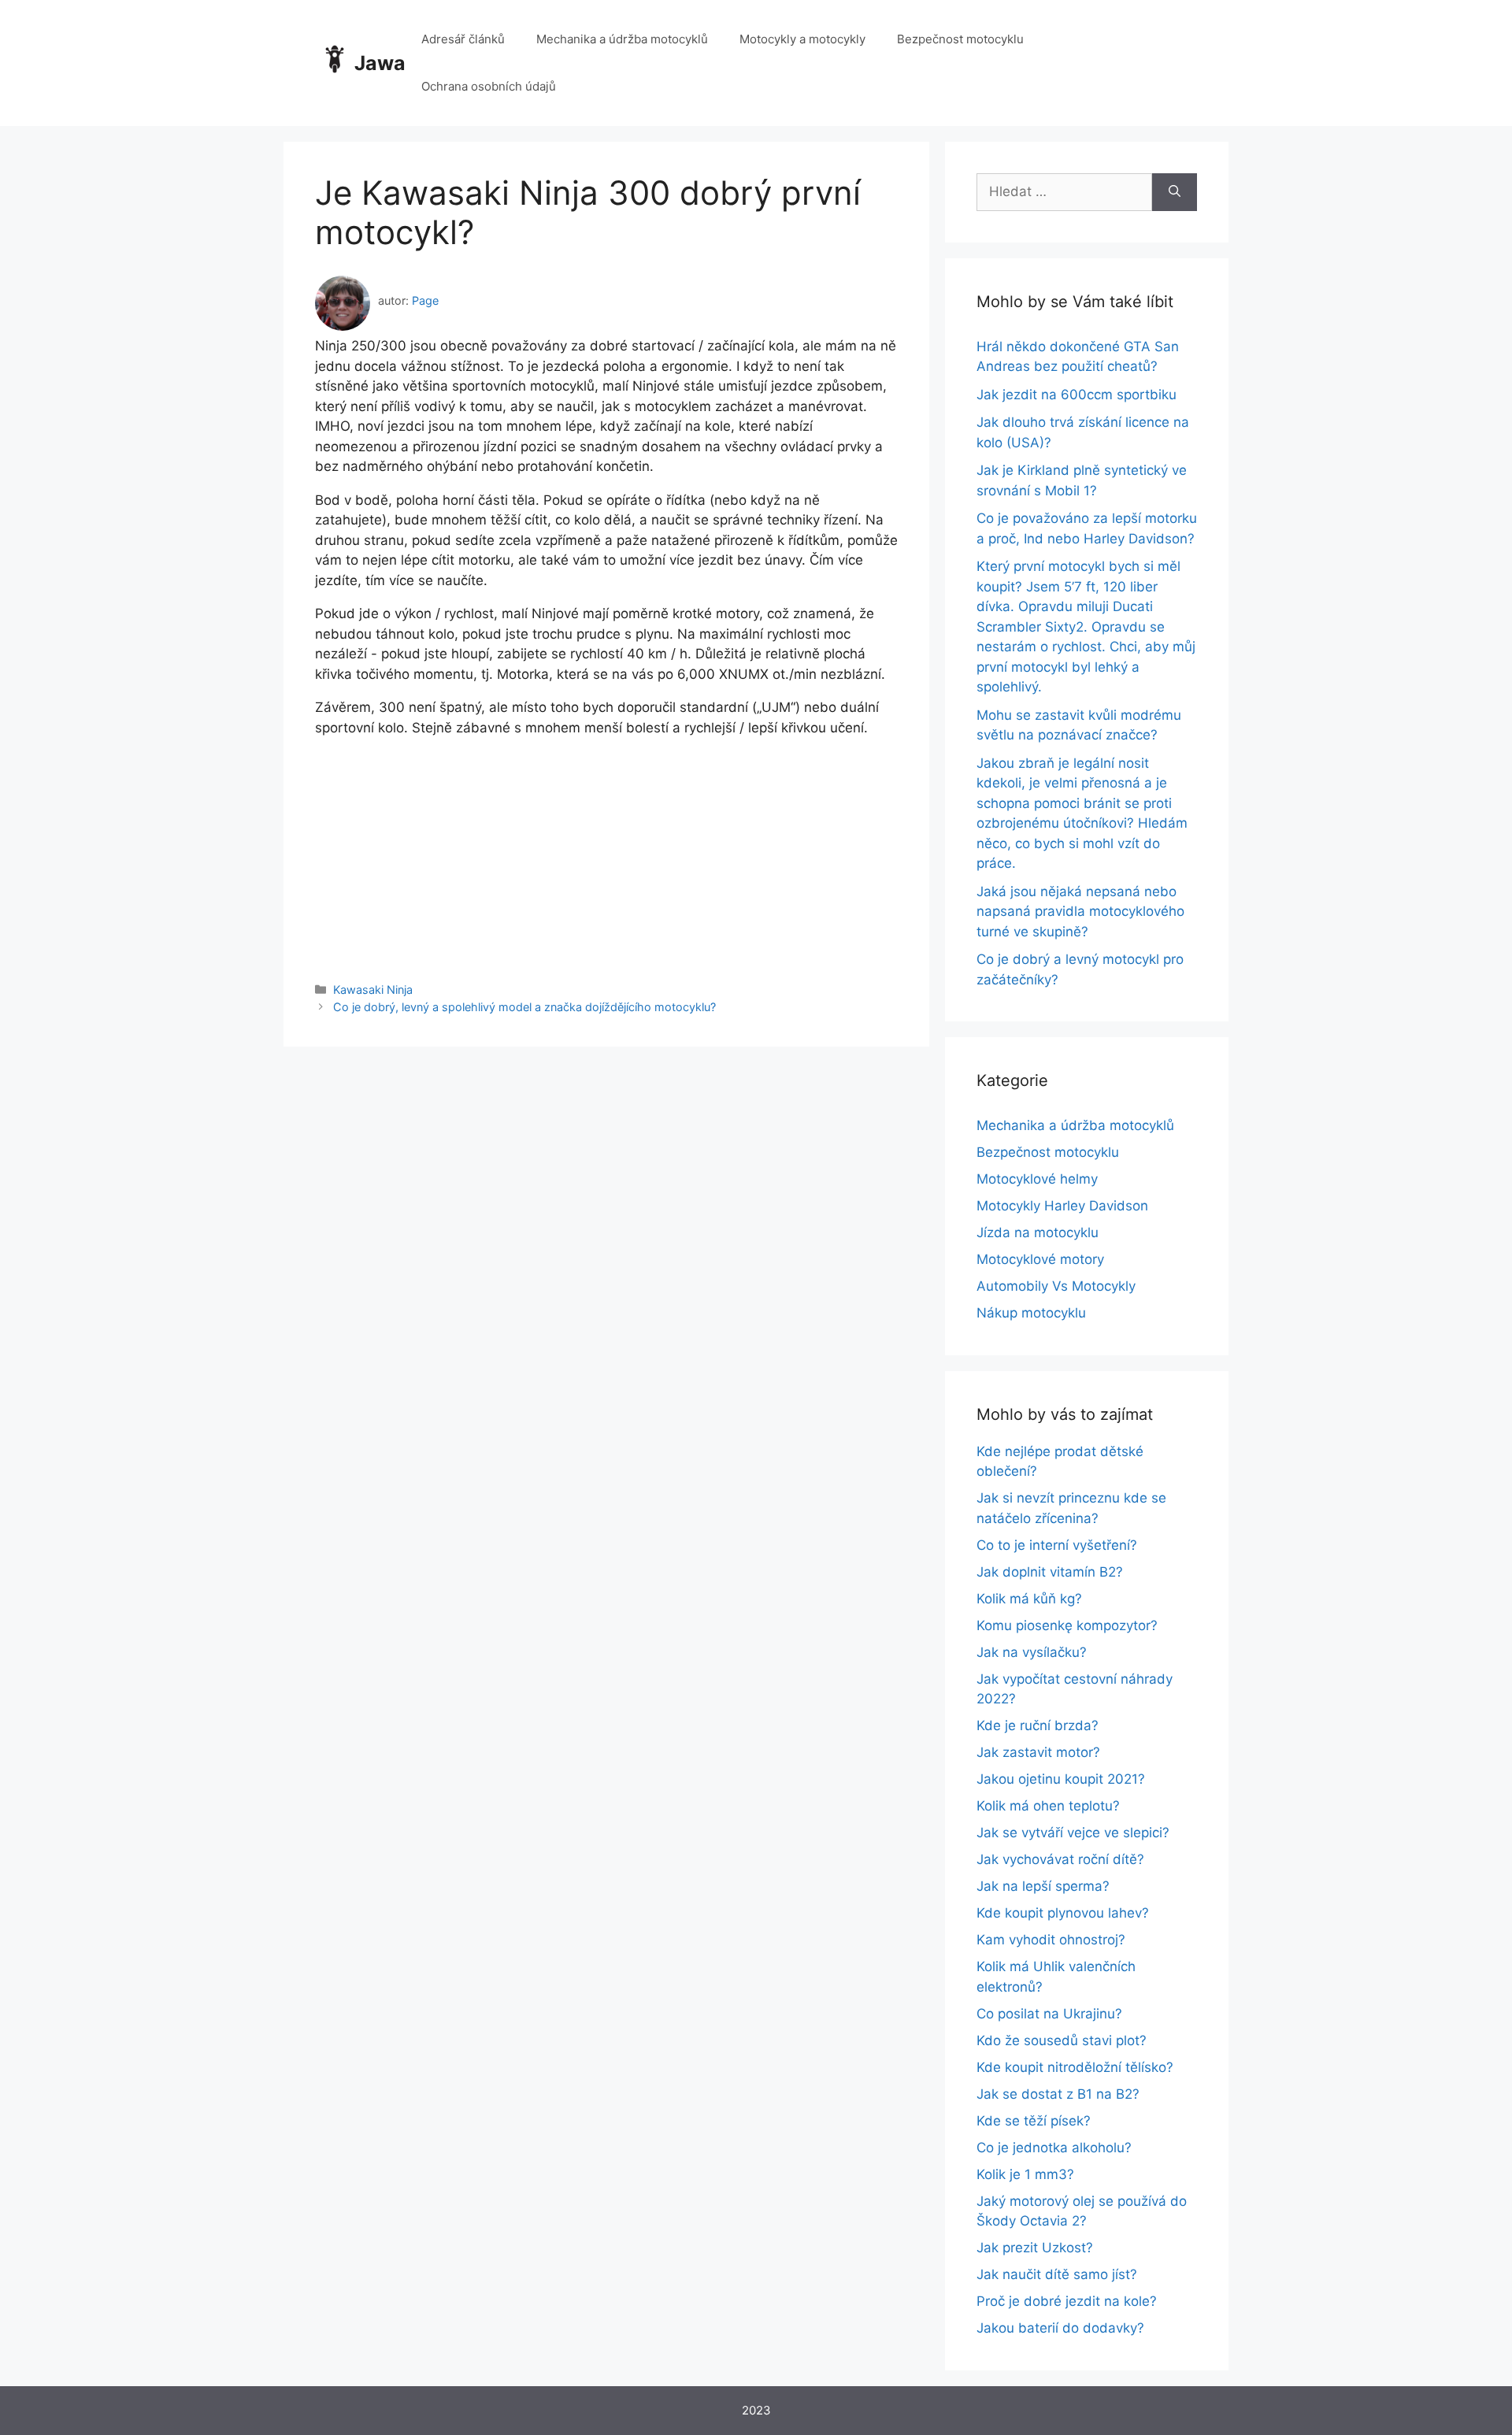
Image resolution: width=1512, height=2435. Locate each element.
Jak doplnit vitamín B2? (1050, 1572)
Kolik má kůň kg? (1029, 1599)
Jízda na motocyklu (1038, 1232)
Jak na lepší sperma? (1043, 1886)
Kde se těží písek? (1034, 2121)
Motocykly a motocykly (802, 39)
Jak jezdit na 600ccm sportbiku (1077, 395)
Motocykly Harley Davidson (1062, 1206)
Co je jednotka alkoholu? (1054, 2148)
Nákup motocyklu (1031, 1313)
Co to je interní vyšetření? (1057, 1545)
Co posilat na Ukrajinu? (1049, 2014)
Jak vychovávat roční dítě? (1060, 1859)
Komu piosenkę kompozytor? (1067, 1625)
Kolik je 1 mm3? (1025, 2174)
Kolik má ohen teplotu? (1048, 1806)
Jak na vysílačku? (1032, 1652)
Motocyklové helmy (1037, 1179)
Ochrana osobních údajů (489, 86)
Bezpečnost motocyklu (960, 39)
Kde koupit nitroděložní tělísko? (1075, 2067)
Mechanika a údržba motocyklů (622, 39)
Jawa (380, 63)
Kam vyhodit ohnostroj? (1051, 1940)
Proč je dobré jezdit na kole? (1067, 2301)
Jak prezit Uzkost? (1035, 2248)
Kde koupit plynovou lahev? (1063, 1913)
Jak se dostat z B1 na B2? (1058, 2094)
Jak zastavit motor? (1038, 1752)
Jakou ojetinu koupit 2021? (1061, 1779)
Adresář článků (463, 39)
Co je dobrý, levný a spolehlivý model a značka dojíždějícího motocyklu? (524, 1007)
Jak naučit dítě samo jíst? (1057, 2274)
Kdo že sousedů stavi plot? (1062, 2040)
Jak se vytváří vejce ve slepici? (1073, 1833)
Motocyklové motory (1040, 1259)
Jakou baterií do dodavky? (1060, 2328)
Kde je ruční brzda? (1038, 1725)
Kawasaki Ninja (373, 990)
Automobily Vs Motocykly (1056, 1286)
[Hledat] (1175, 192)
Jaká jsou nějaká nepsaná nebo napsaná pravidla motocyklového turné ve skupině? (1080, 912)
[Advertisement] (606, 848)
